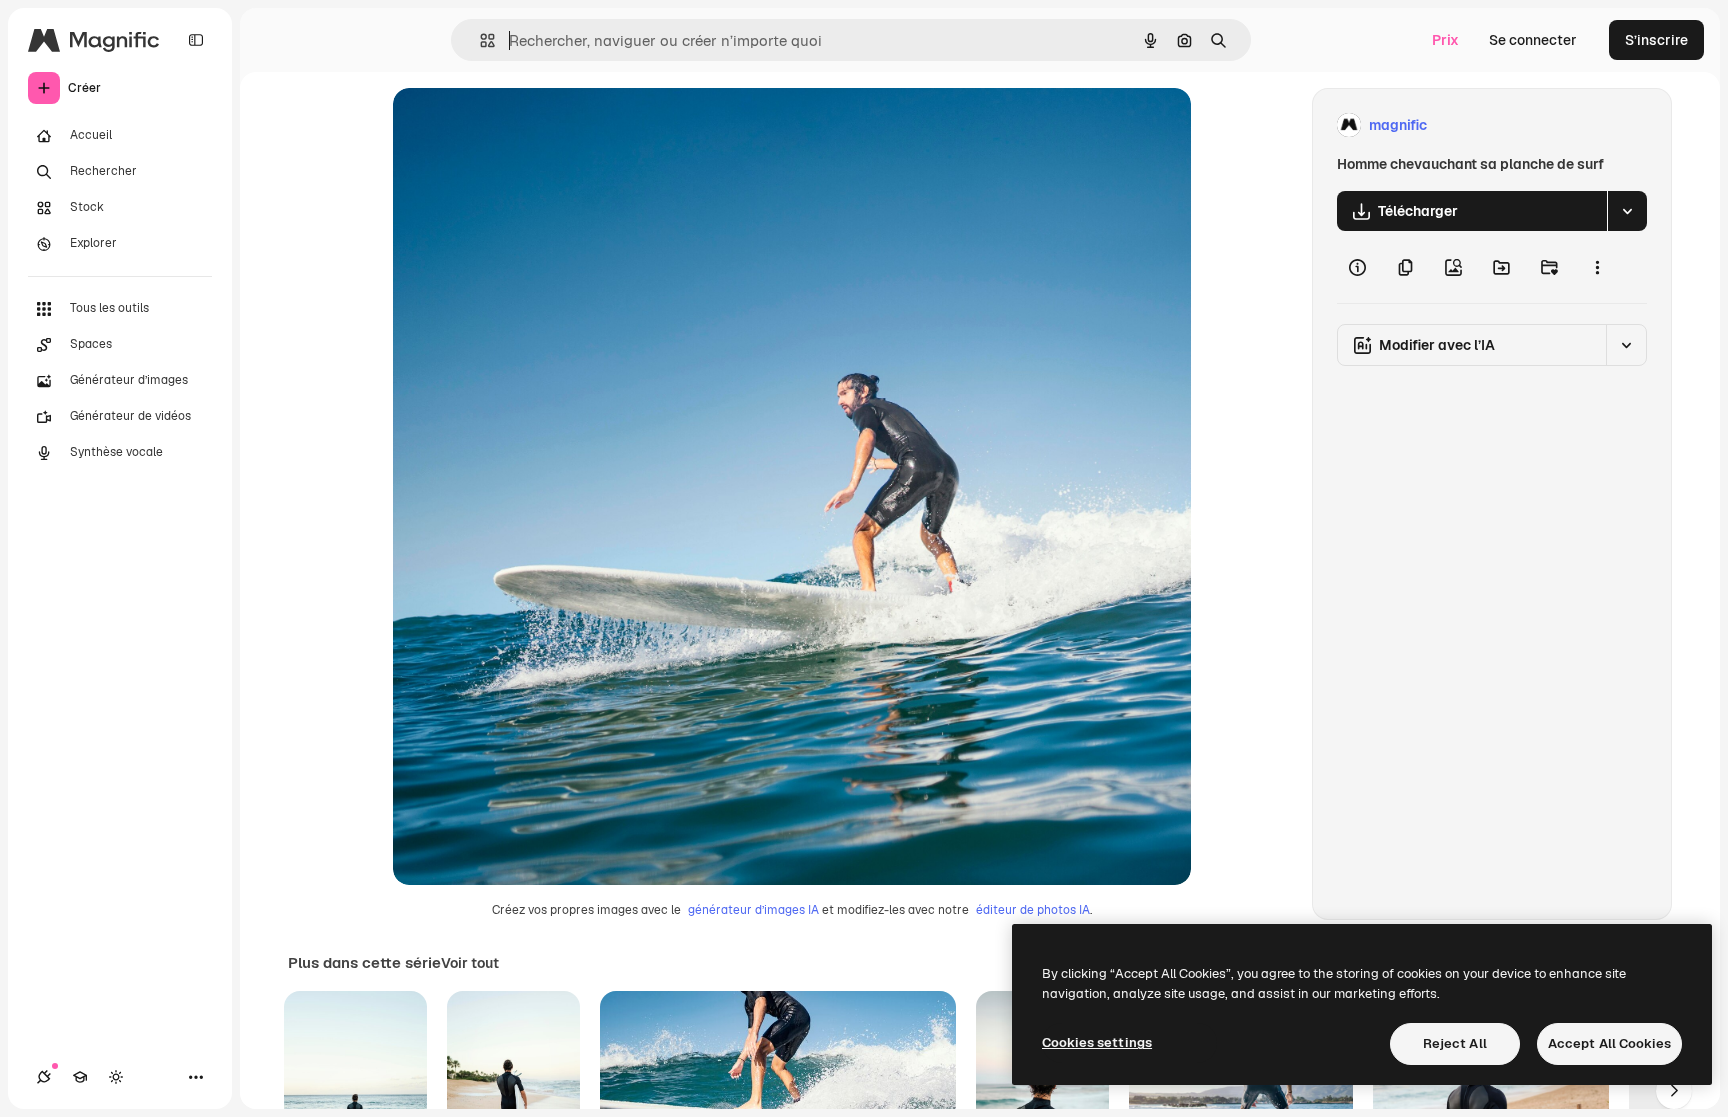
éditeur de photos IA (1033, 910)
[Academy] (80, 1077)
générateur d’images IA (753, 910)
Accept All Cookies (1609, 1043)
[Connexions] (44, 1077)
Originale (525, 125)
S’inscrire (1656, 40)
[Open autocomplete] (479, 40)
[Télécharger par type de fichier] (1627, 211)
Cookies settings (1097, 1042)
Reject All (1455, 1043)
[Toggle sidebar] (196, 40)
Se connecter (1533, 40)
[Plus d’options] (1597, 267)
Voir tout (470, 963)
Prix (1445, 40)
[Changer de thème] (116, 1077)
